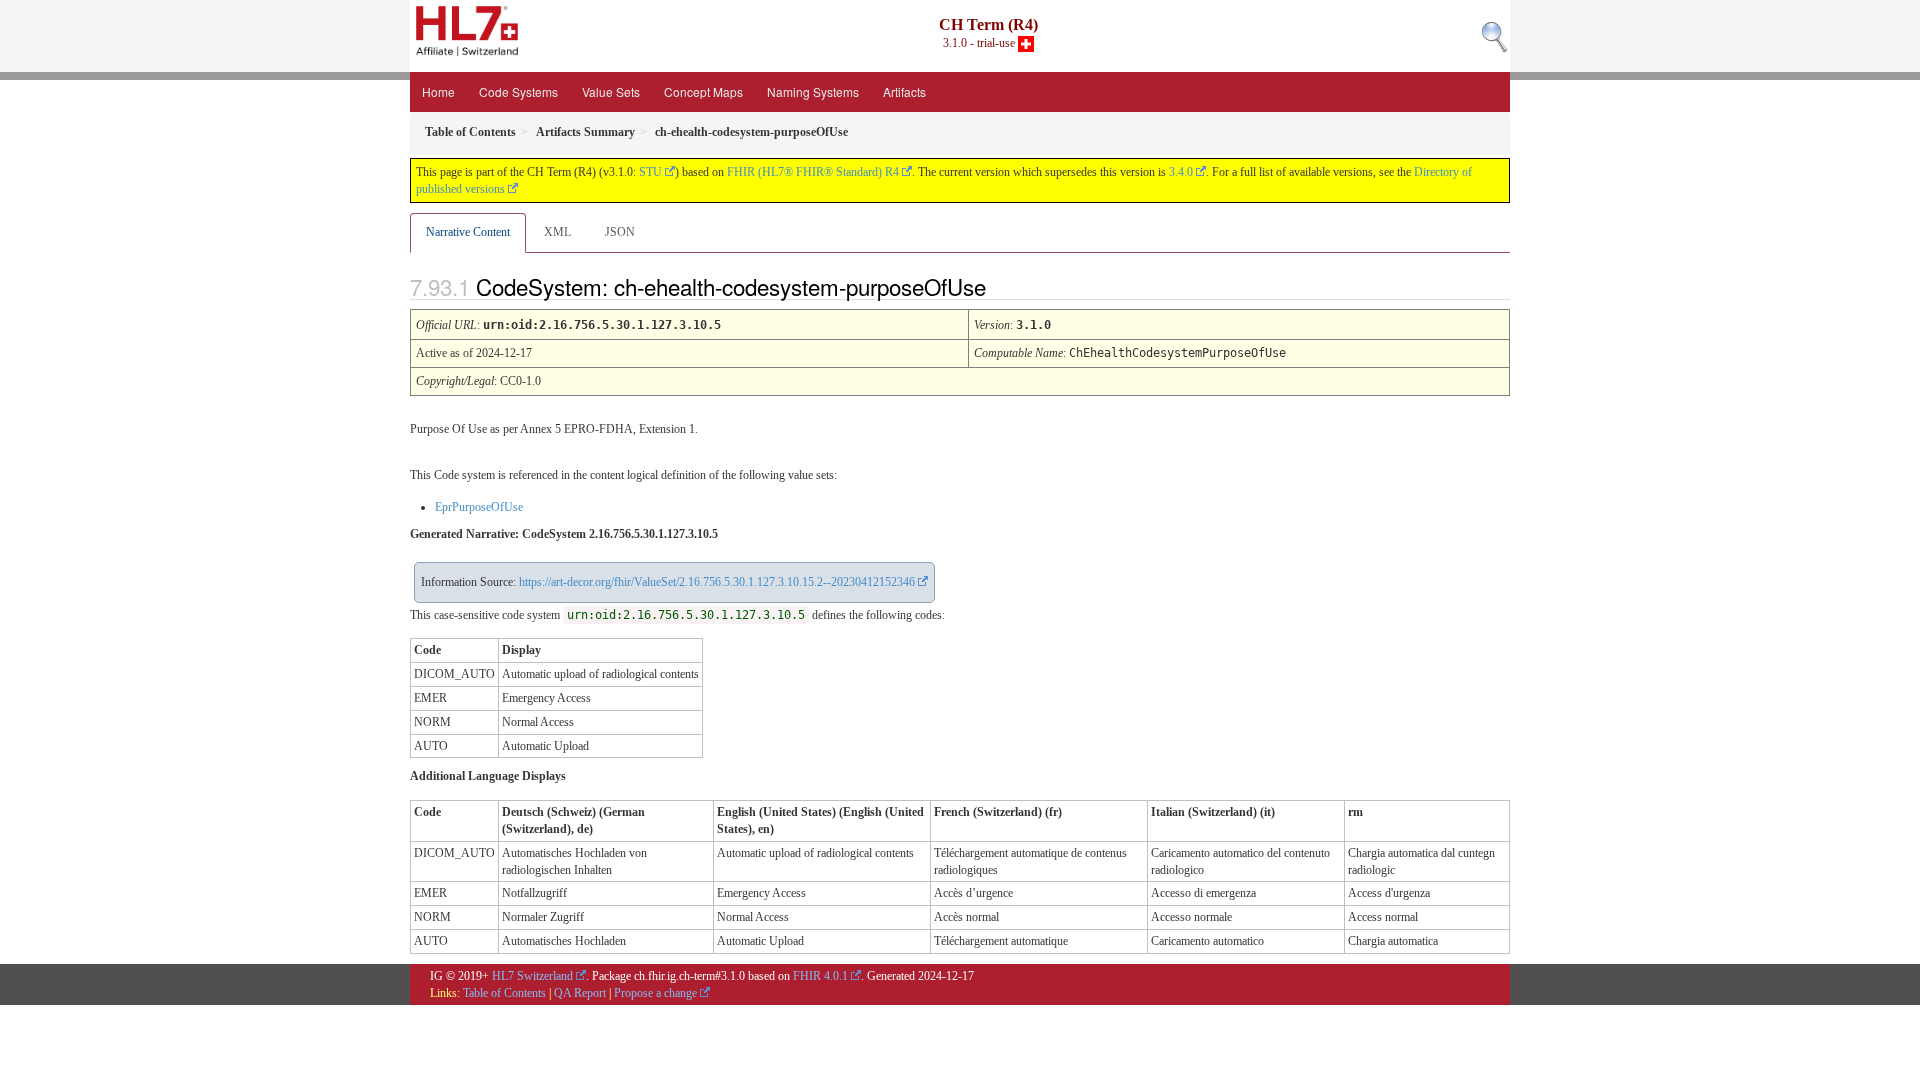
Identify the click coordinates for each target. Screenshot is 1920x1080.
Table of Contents (504, 993)
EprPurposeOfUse (479, 507)
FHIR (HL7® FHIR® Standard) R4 (813, 172)
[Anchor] (1003, 286)
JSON (620, 232)
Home (438, 91)
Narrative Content (468, 232)
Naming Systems (813, 91)
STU (650, 172)
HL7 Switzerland (532, 976)
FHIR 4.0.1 (820, 976)
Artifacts (904, 91)
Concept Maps (703, 91)
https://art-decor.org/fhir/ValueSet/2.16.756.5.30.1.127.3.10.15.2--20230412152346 (717, 582)
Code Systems (518, 91)
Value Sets (611, 91)
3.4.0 (1181, 172)
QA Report (580, 993)
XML (557, 232)
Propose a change (655, 993)
